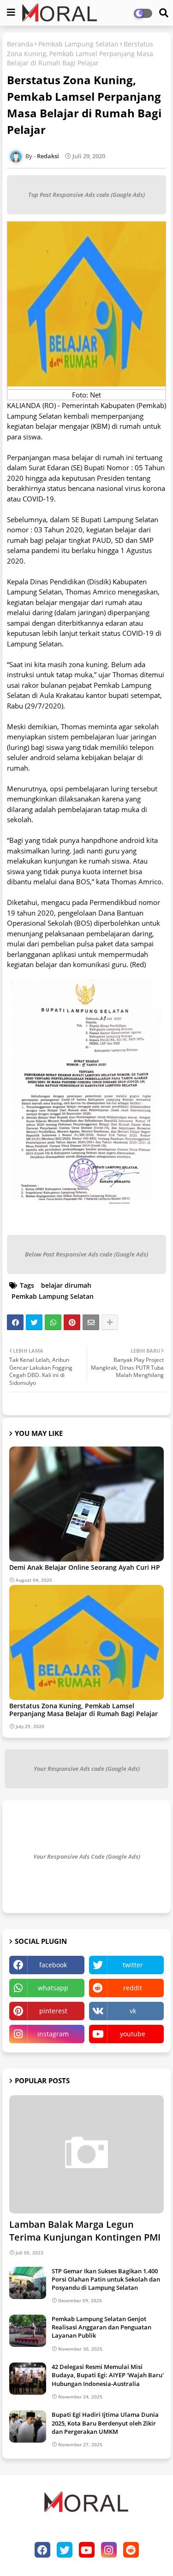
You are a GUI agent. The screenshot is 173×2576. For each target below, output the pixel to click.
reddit (133, 1988)
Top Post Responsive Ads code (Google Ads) (86, 195)
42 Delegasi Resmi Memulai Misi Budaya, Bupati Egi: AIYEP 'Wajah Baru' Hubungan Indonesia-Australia (108, 2375)
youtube (133, 2034)
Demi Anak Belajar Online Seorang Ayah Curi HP (85, 1567)
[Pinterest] (72, 1322)
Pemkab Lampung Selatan (78, 44)
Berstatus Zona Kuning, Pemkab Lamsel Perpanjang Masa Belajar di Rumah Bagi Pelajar (84, 1710)
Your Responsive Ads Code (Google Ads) (87, 1856)
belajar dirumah (66, 1285)
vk (133, 2011)
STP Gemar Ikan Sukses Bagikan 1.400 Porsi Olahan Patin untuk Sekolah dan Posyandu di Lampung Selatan (106, 2279)
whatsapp (53, 1988)
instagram (53, 2034)
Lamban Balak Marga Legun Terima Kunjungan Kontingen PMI (85, 2231)
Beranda (20, 44)
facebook (53, 1965)
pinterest (53, 2011)
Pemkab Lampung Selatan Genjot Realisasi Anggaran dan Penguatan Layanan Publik (101, 2327)
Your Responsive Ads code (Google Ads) (87, 1769)
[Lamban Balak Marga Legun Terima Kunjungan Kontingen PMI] (86, 2154)
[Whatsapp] (53, 1322)
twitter (133, 1965)
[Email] (91, 1322)
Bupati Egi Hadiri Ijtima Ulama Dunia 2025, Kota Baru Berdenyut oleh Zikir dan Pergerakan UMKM (105, 2423)
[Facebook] (15, 1322)
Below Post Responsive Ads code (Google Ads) (86, 1254)
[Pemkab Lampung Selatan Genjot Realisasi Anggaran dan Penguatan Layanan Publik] (28, 2331)
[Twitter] (34, 1322)
